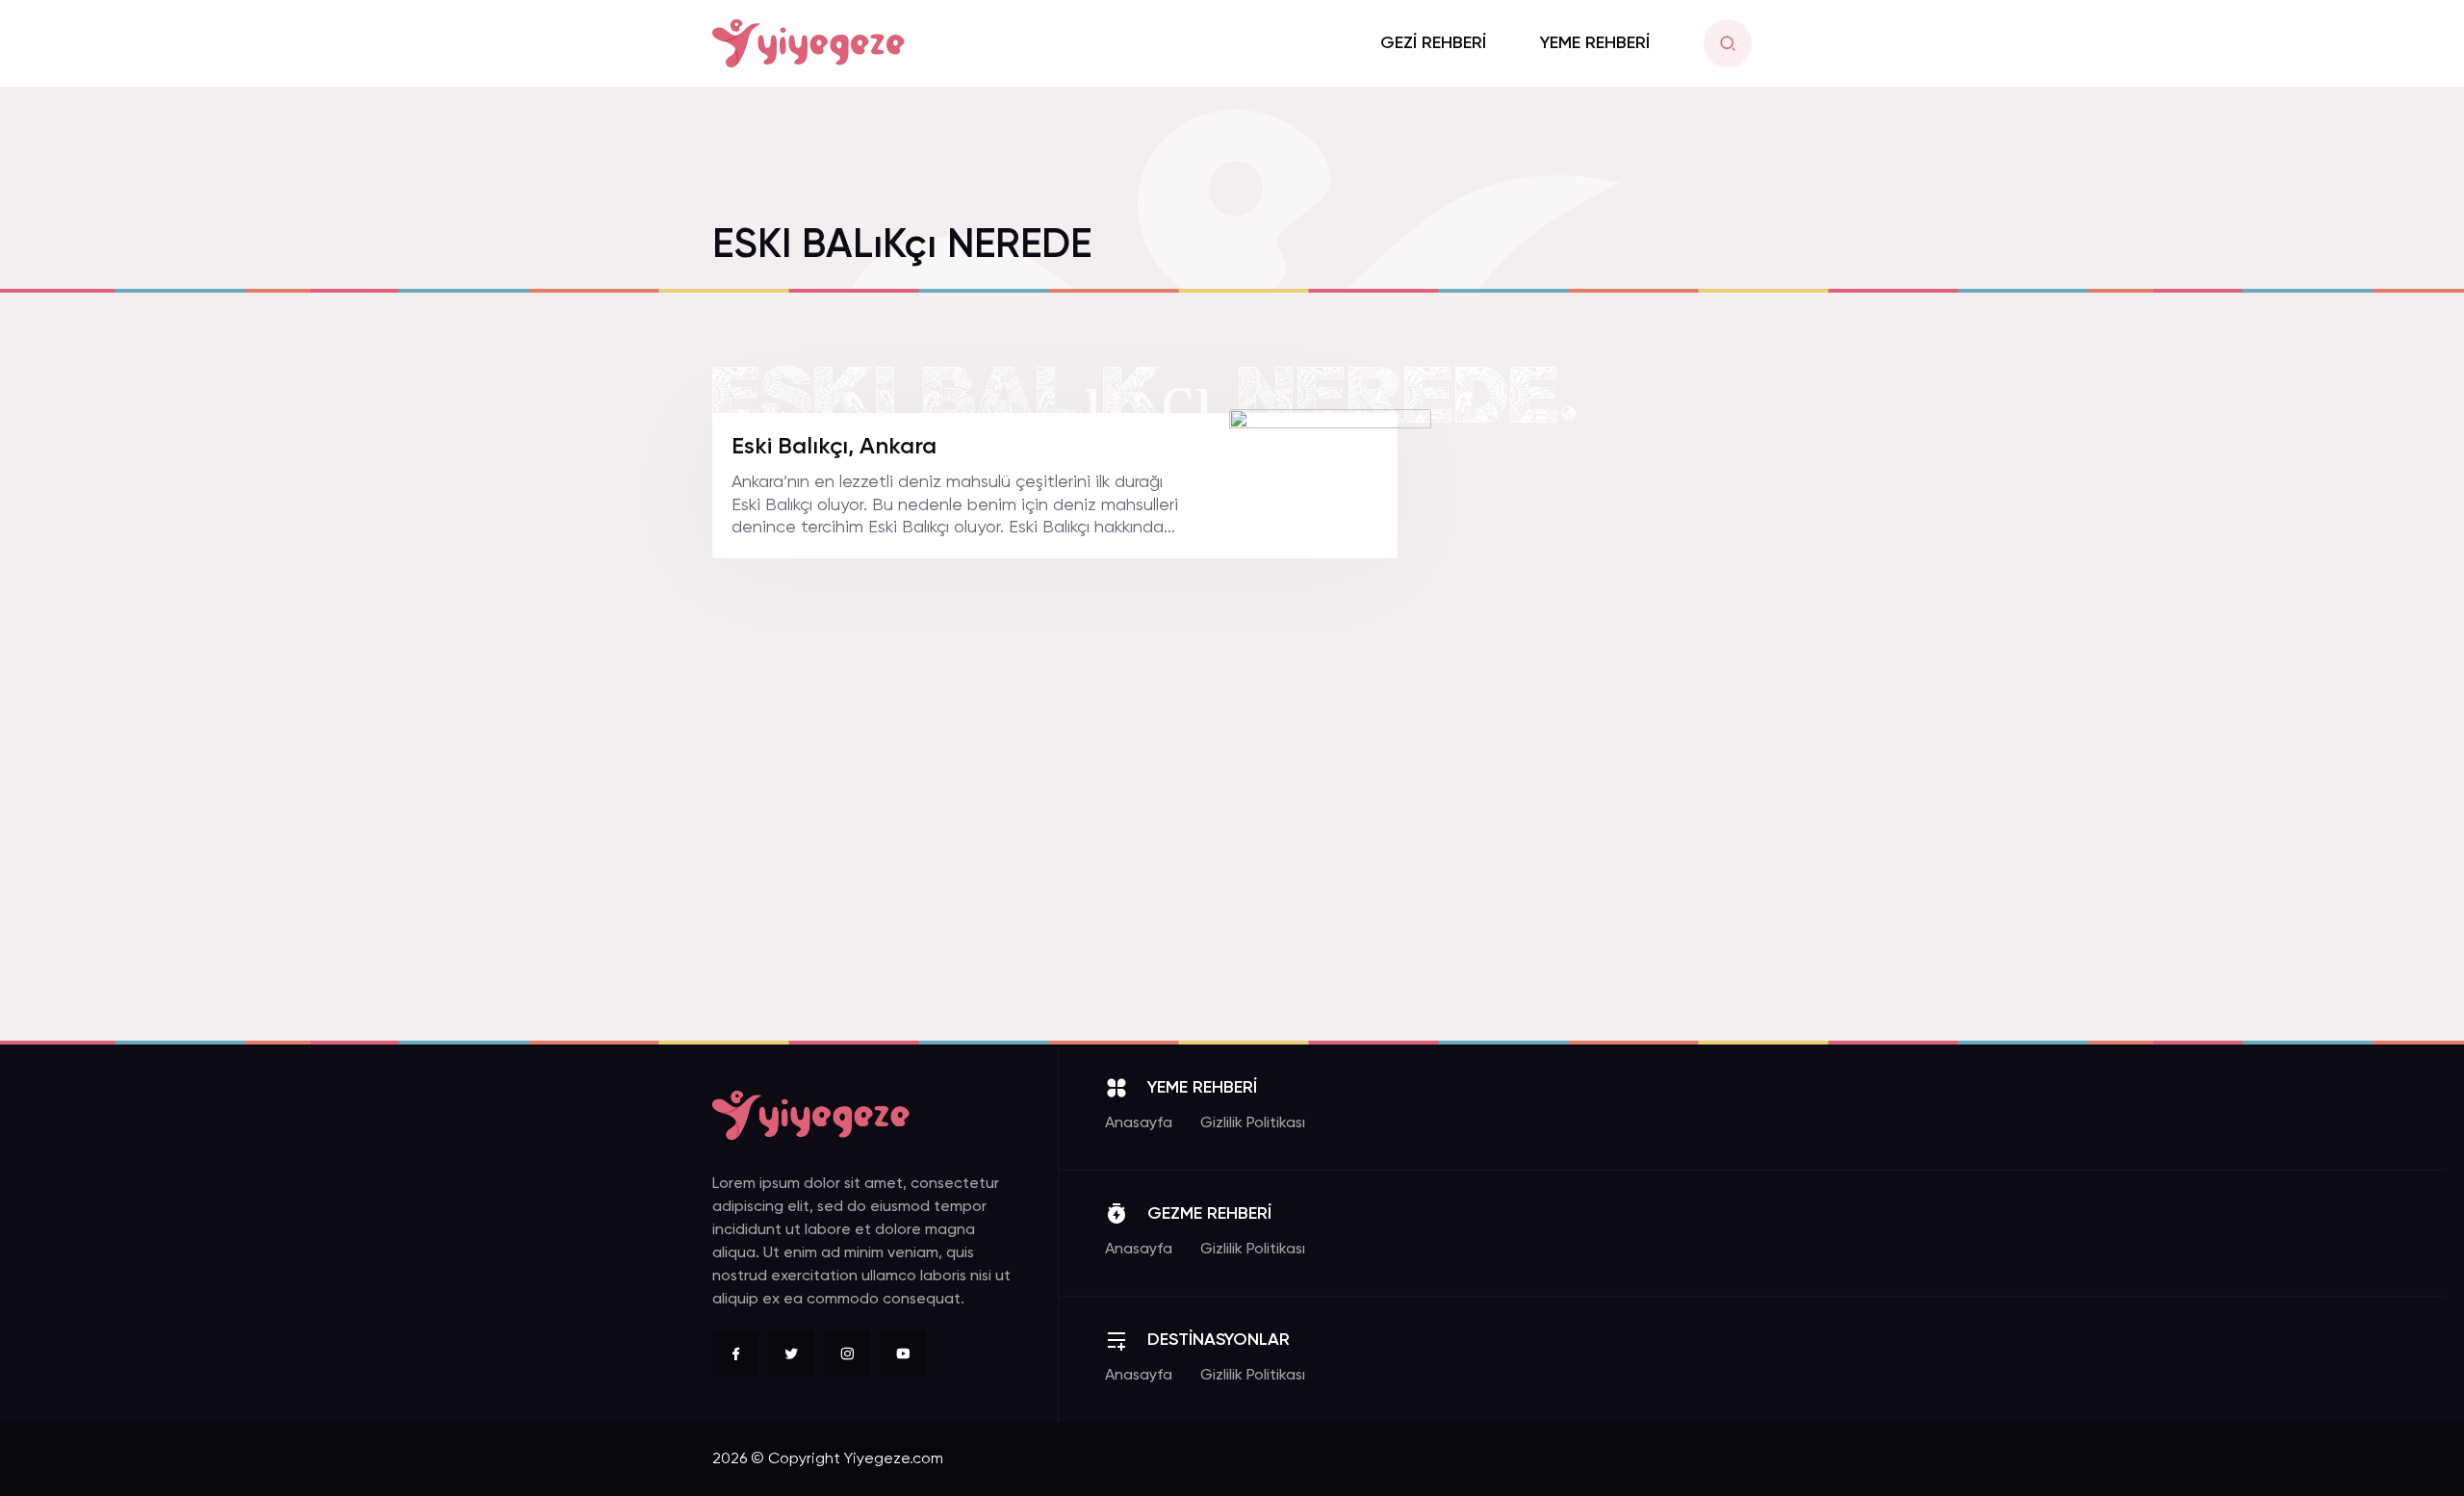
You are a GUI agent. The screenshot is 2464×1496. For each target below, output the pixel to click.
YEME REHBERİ (1595, 43)
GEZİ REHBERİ (1433, 43)
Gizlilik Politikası (1253, 1123)
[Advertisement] (1607, 702)
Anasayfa (1139, 1123)
